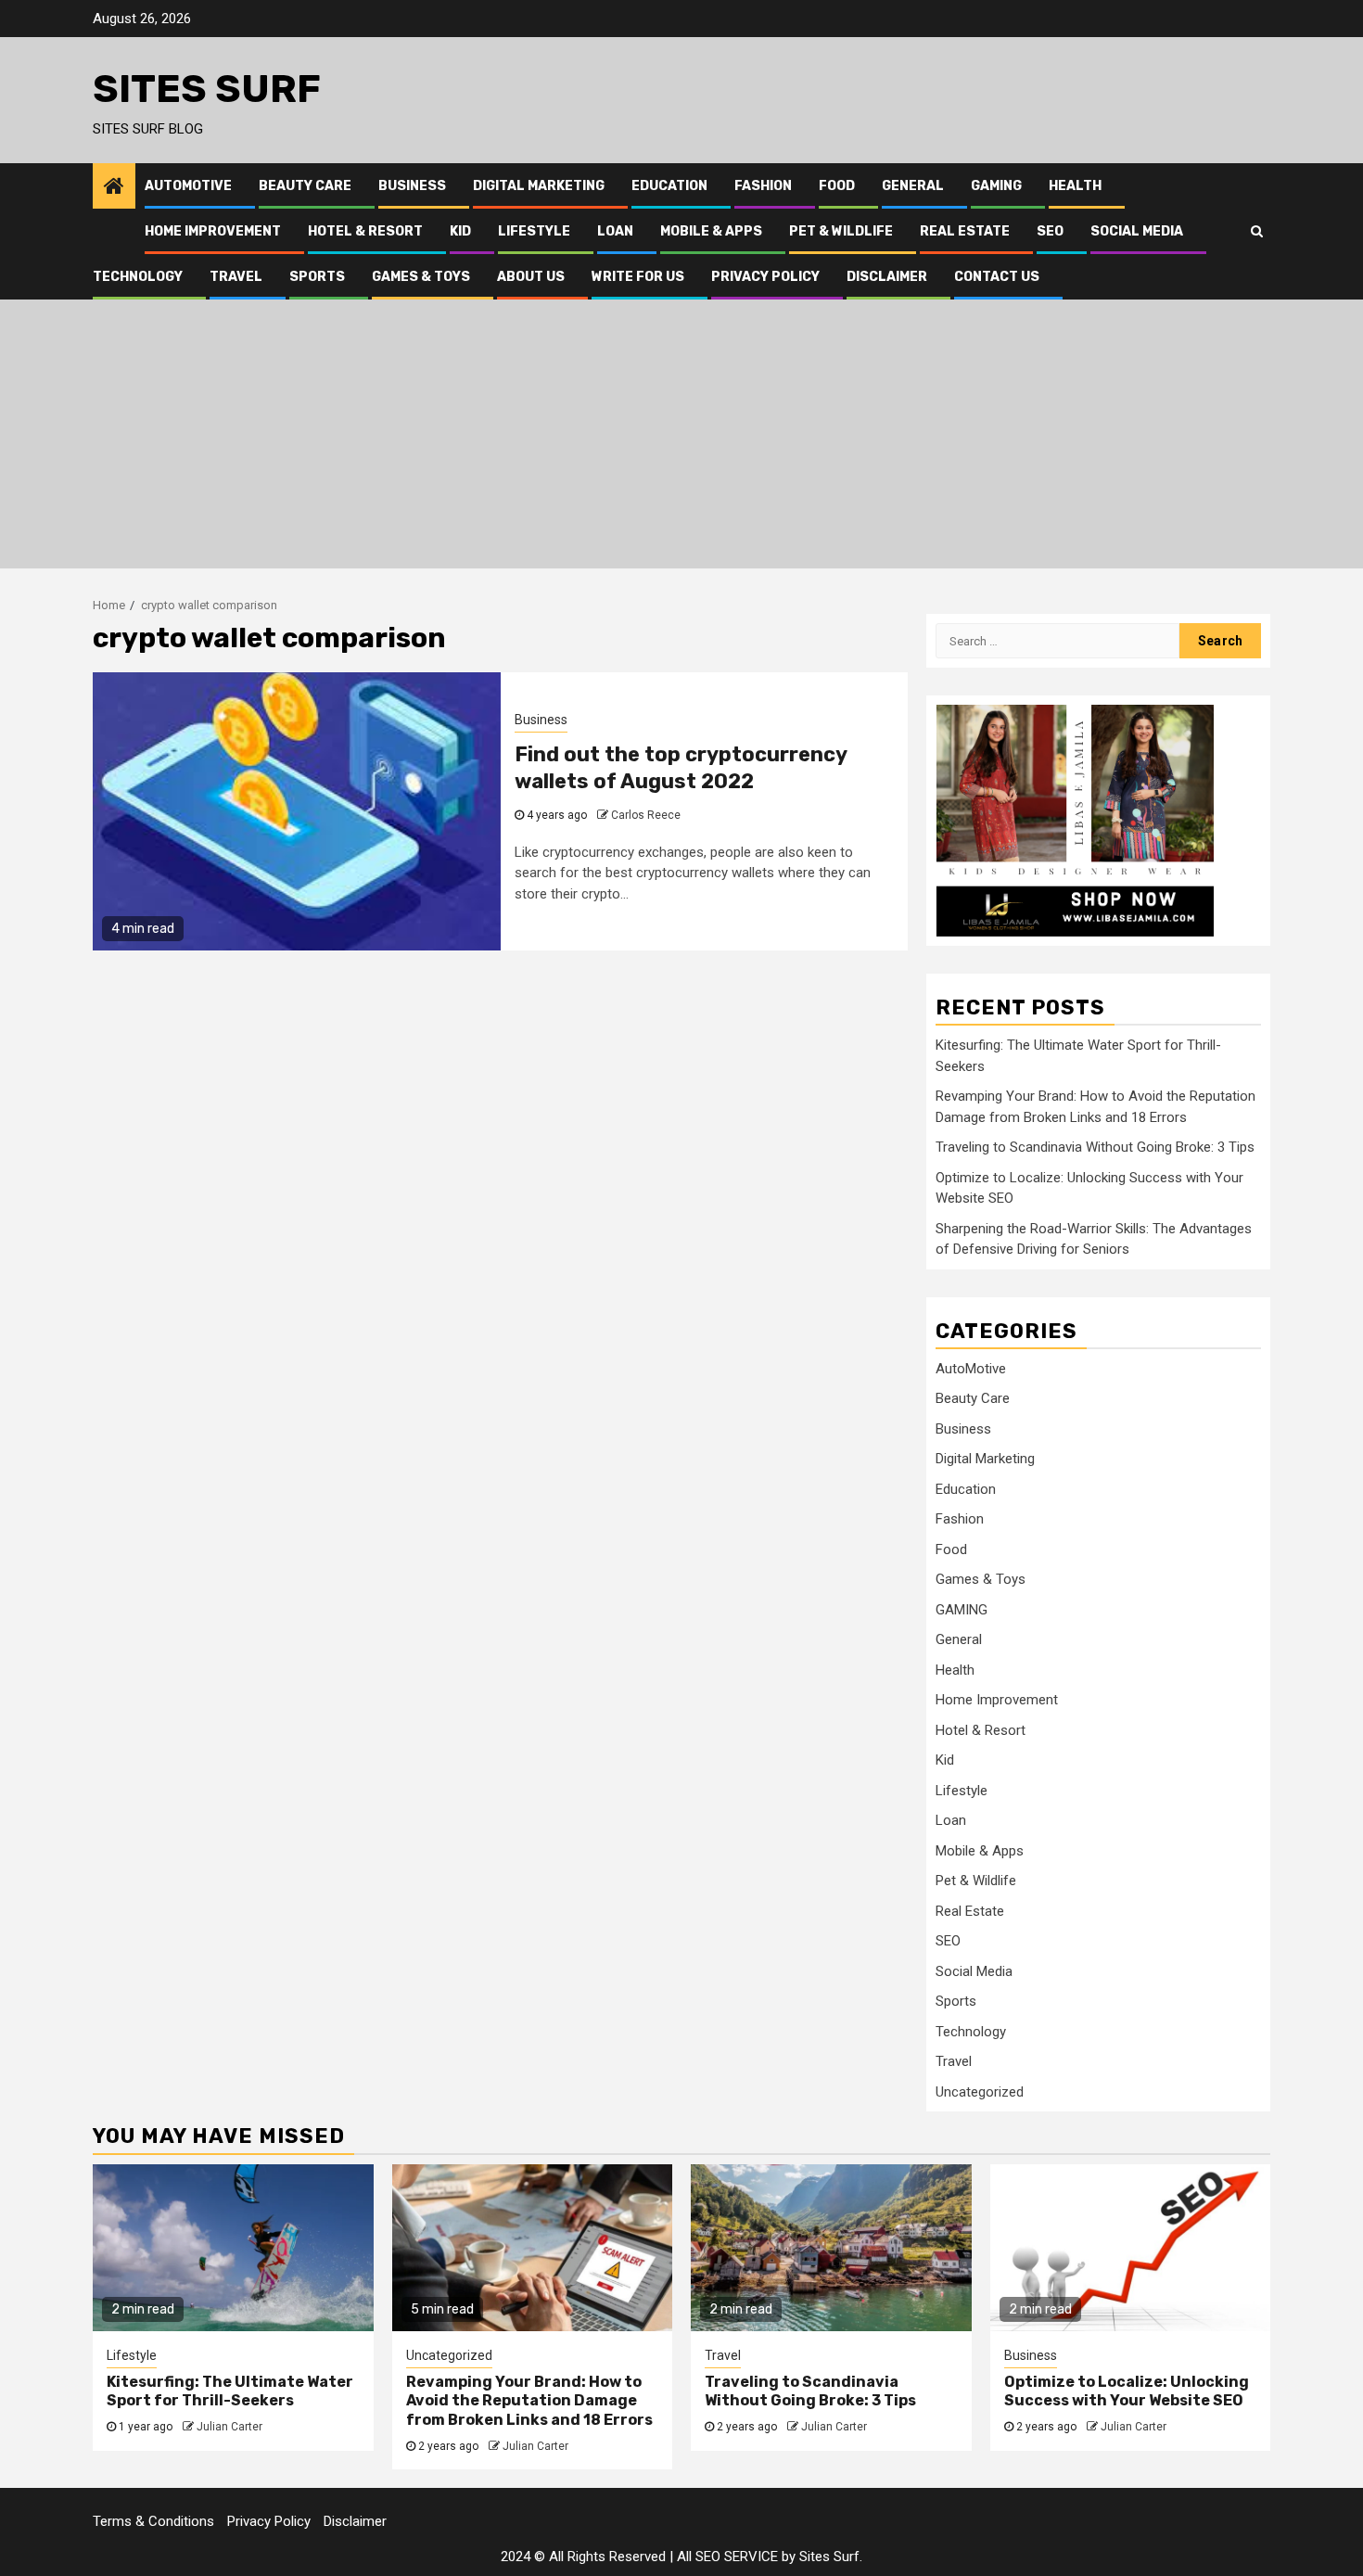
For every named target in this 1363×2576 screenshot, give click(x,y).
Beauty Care (305, 186)
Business (412, 186)
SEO (1050, 231)
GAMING (996, 186)
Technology (138, 277)
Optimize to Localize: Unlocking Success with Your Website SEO (1127, 2391)
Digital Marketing (539, 186)
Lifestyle (534, 231)
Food (837, 186)
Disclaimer (887, 277)
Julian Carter (229, 2427)
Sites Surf (207, 89)
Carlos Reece (646, 815)
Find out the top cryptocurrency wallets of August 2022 (681, 768)
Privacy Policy (765, 277)
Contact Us (997, 277)
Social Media (1137, 231)
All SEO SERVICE (727, 2557)
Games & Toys (421, 277)
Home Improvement (213, 231)
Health (1075, 186)
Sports (317, 277)
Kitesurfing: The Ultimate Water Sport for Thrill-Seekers (230, 2391)
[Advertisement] (681, 439)
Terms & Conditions (153, 2521)
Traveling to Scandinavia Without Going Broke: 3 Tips (1095, 1147)
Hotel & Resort (365, 231)
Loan (615, 231)
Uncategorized (980, 2092)
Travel (236, 277)
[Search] (1257, 231)
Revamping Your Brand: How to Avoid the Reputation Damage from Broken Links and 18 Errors (529, 2401)
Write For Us (638, 277)
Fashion (763, 186)
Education (669, 186)
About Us (531, 277)
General (913, 186)
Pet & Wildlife (841, 231)
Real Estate (965, 231)
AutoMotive (188, 186)
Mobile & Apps (711, 231)
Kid (460, 231)
